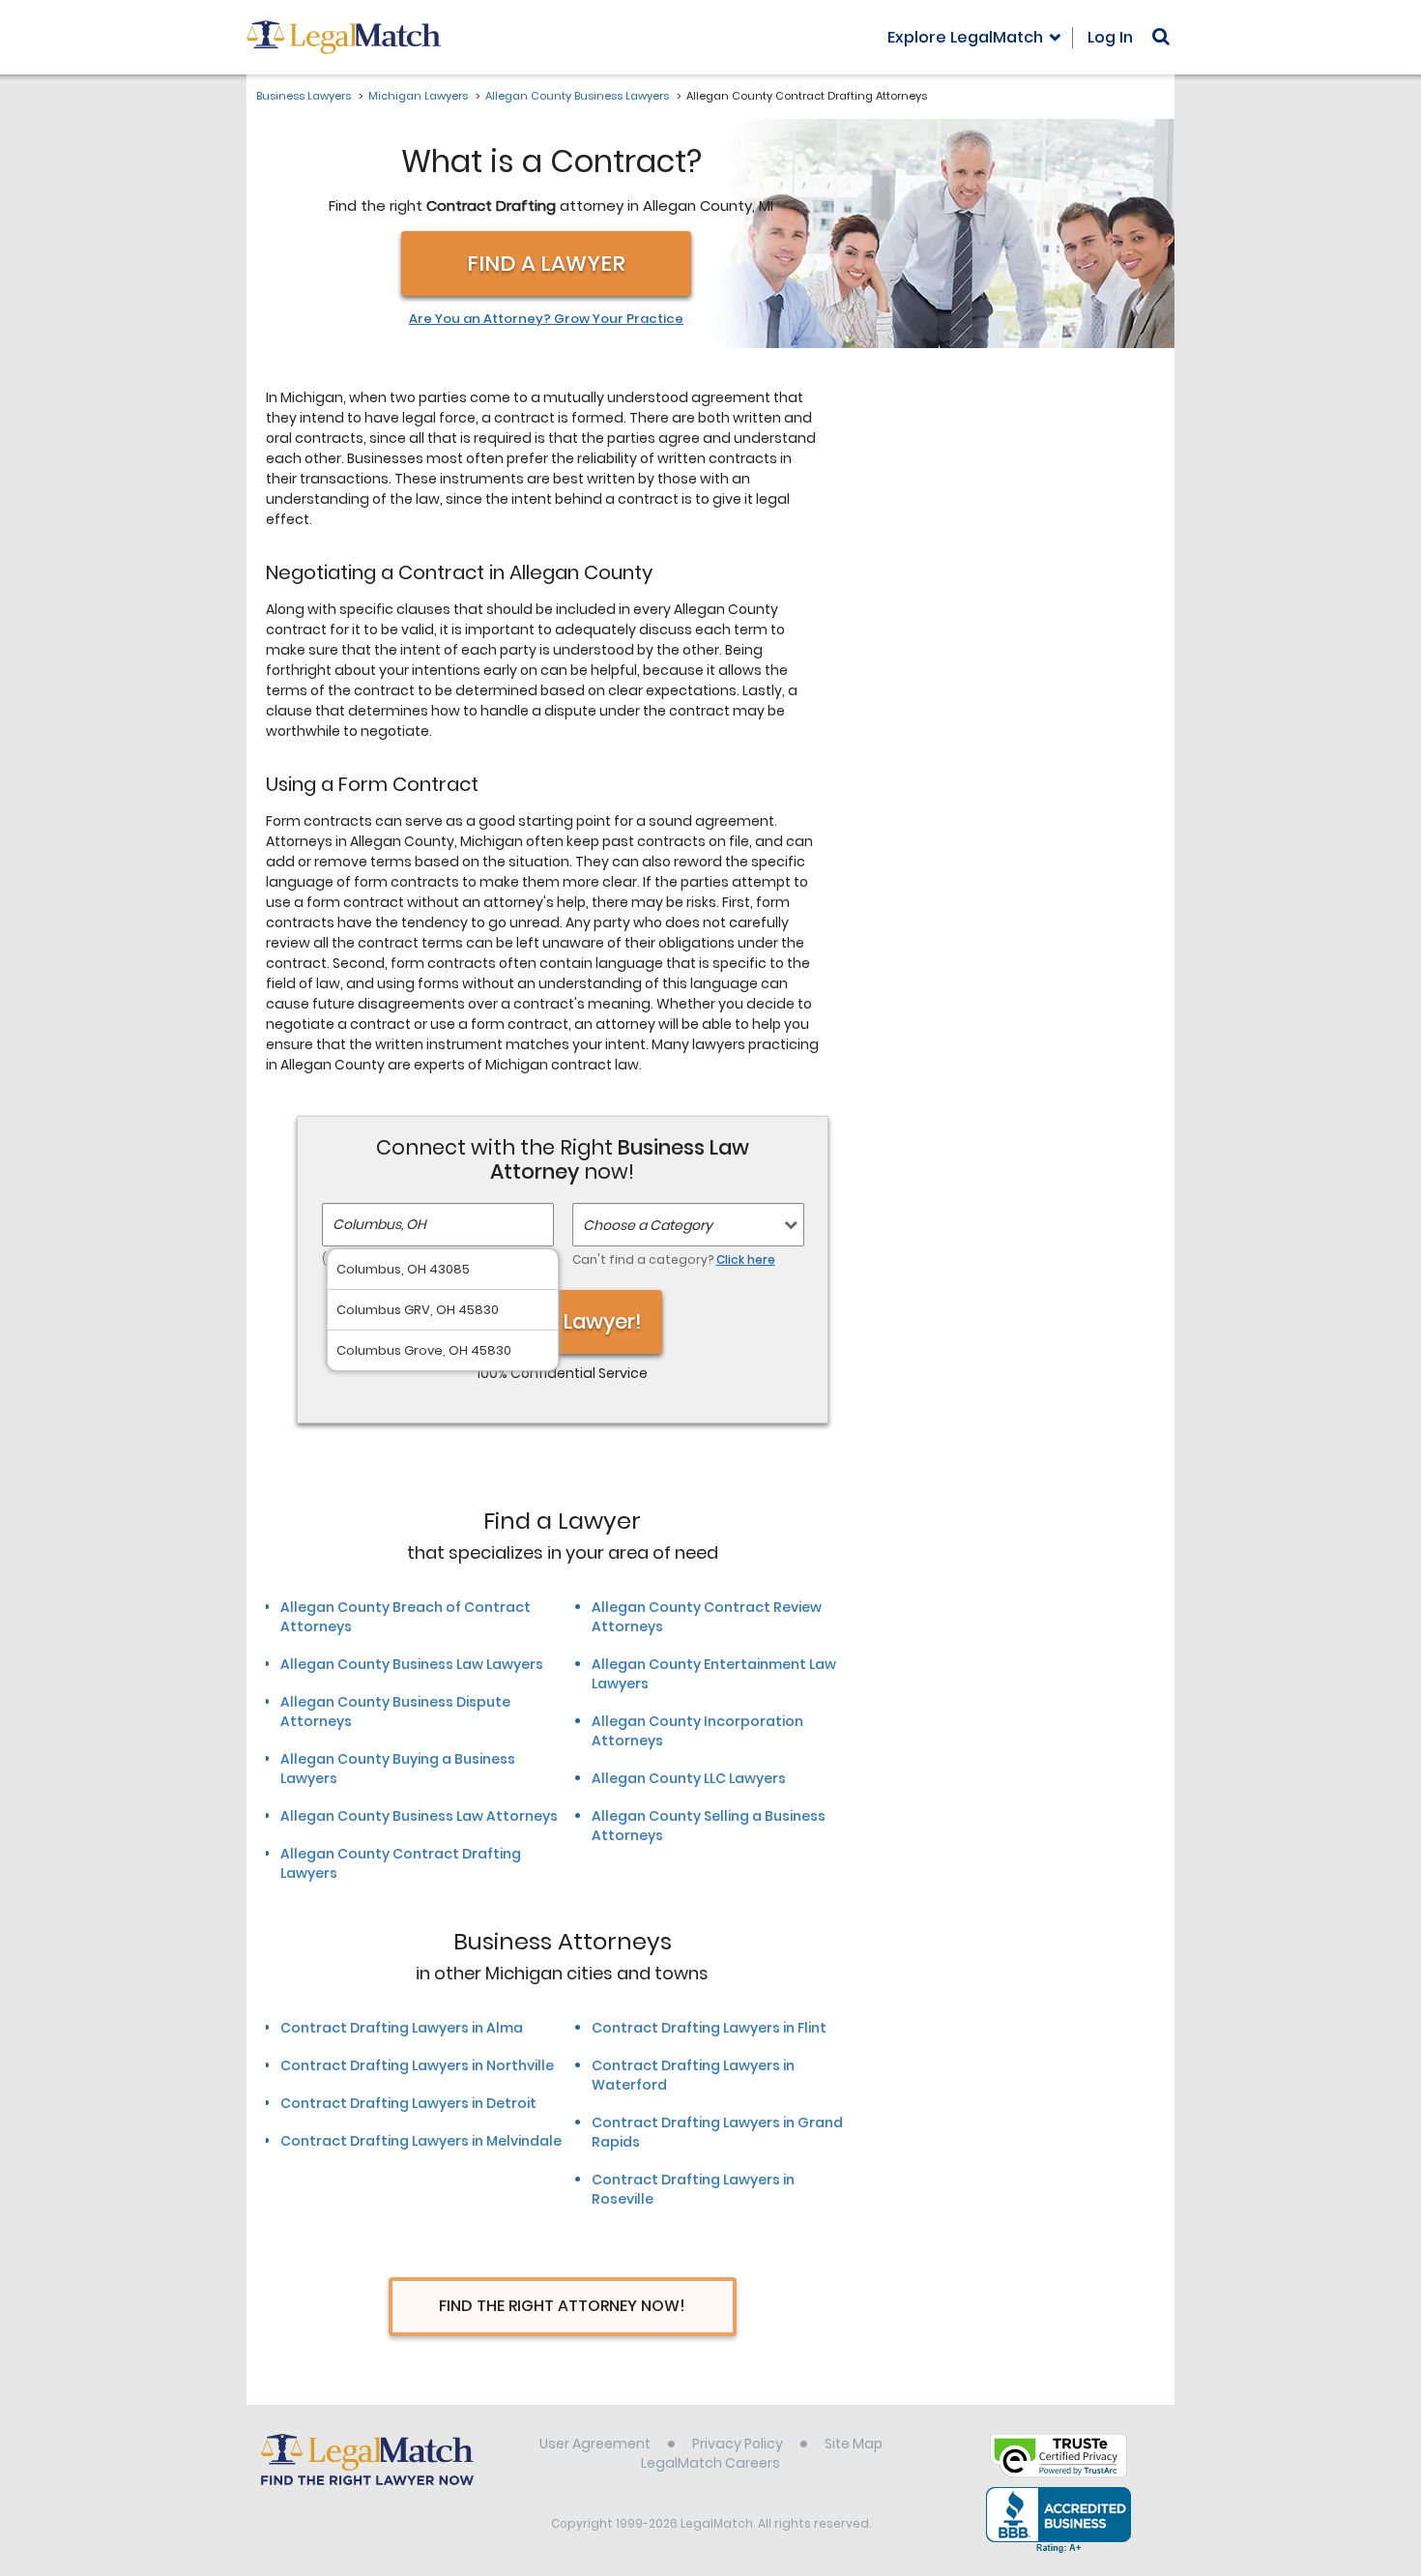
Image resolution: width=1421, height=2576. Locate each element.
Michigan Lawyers (418, 96)
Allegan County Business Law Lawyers (412, 1664)
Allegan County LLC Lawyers (689, 1778)
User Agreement (595, 2444)
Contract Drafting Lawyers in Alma (402, 2028)
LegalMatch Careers (710, 2463)
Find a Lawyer (546, 263)
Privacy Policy (738, 2444)
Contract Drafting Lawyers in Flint (709, 2028)
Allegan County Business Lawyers (577, 96)
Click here (746, 1259)
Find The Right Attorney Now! (562, 2306)
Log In (1110, 37)
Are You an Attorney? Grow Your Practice (546, 319)
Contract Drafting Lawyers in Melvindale (421, 2141)
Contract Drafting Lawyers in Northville (417, 2065)
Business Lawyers (304, 96)
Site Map (854, 2444)
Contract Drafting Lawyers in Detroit (408, 2103)
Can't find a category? (674, 1259)
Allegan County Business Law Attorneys (419, 1816)
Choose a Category (648, 1225)
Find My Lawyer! (563, 1321)
